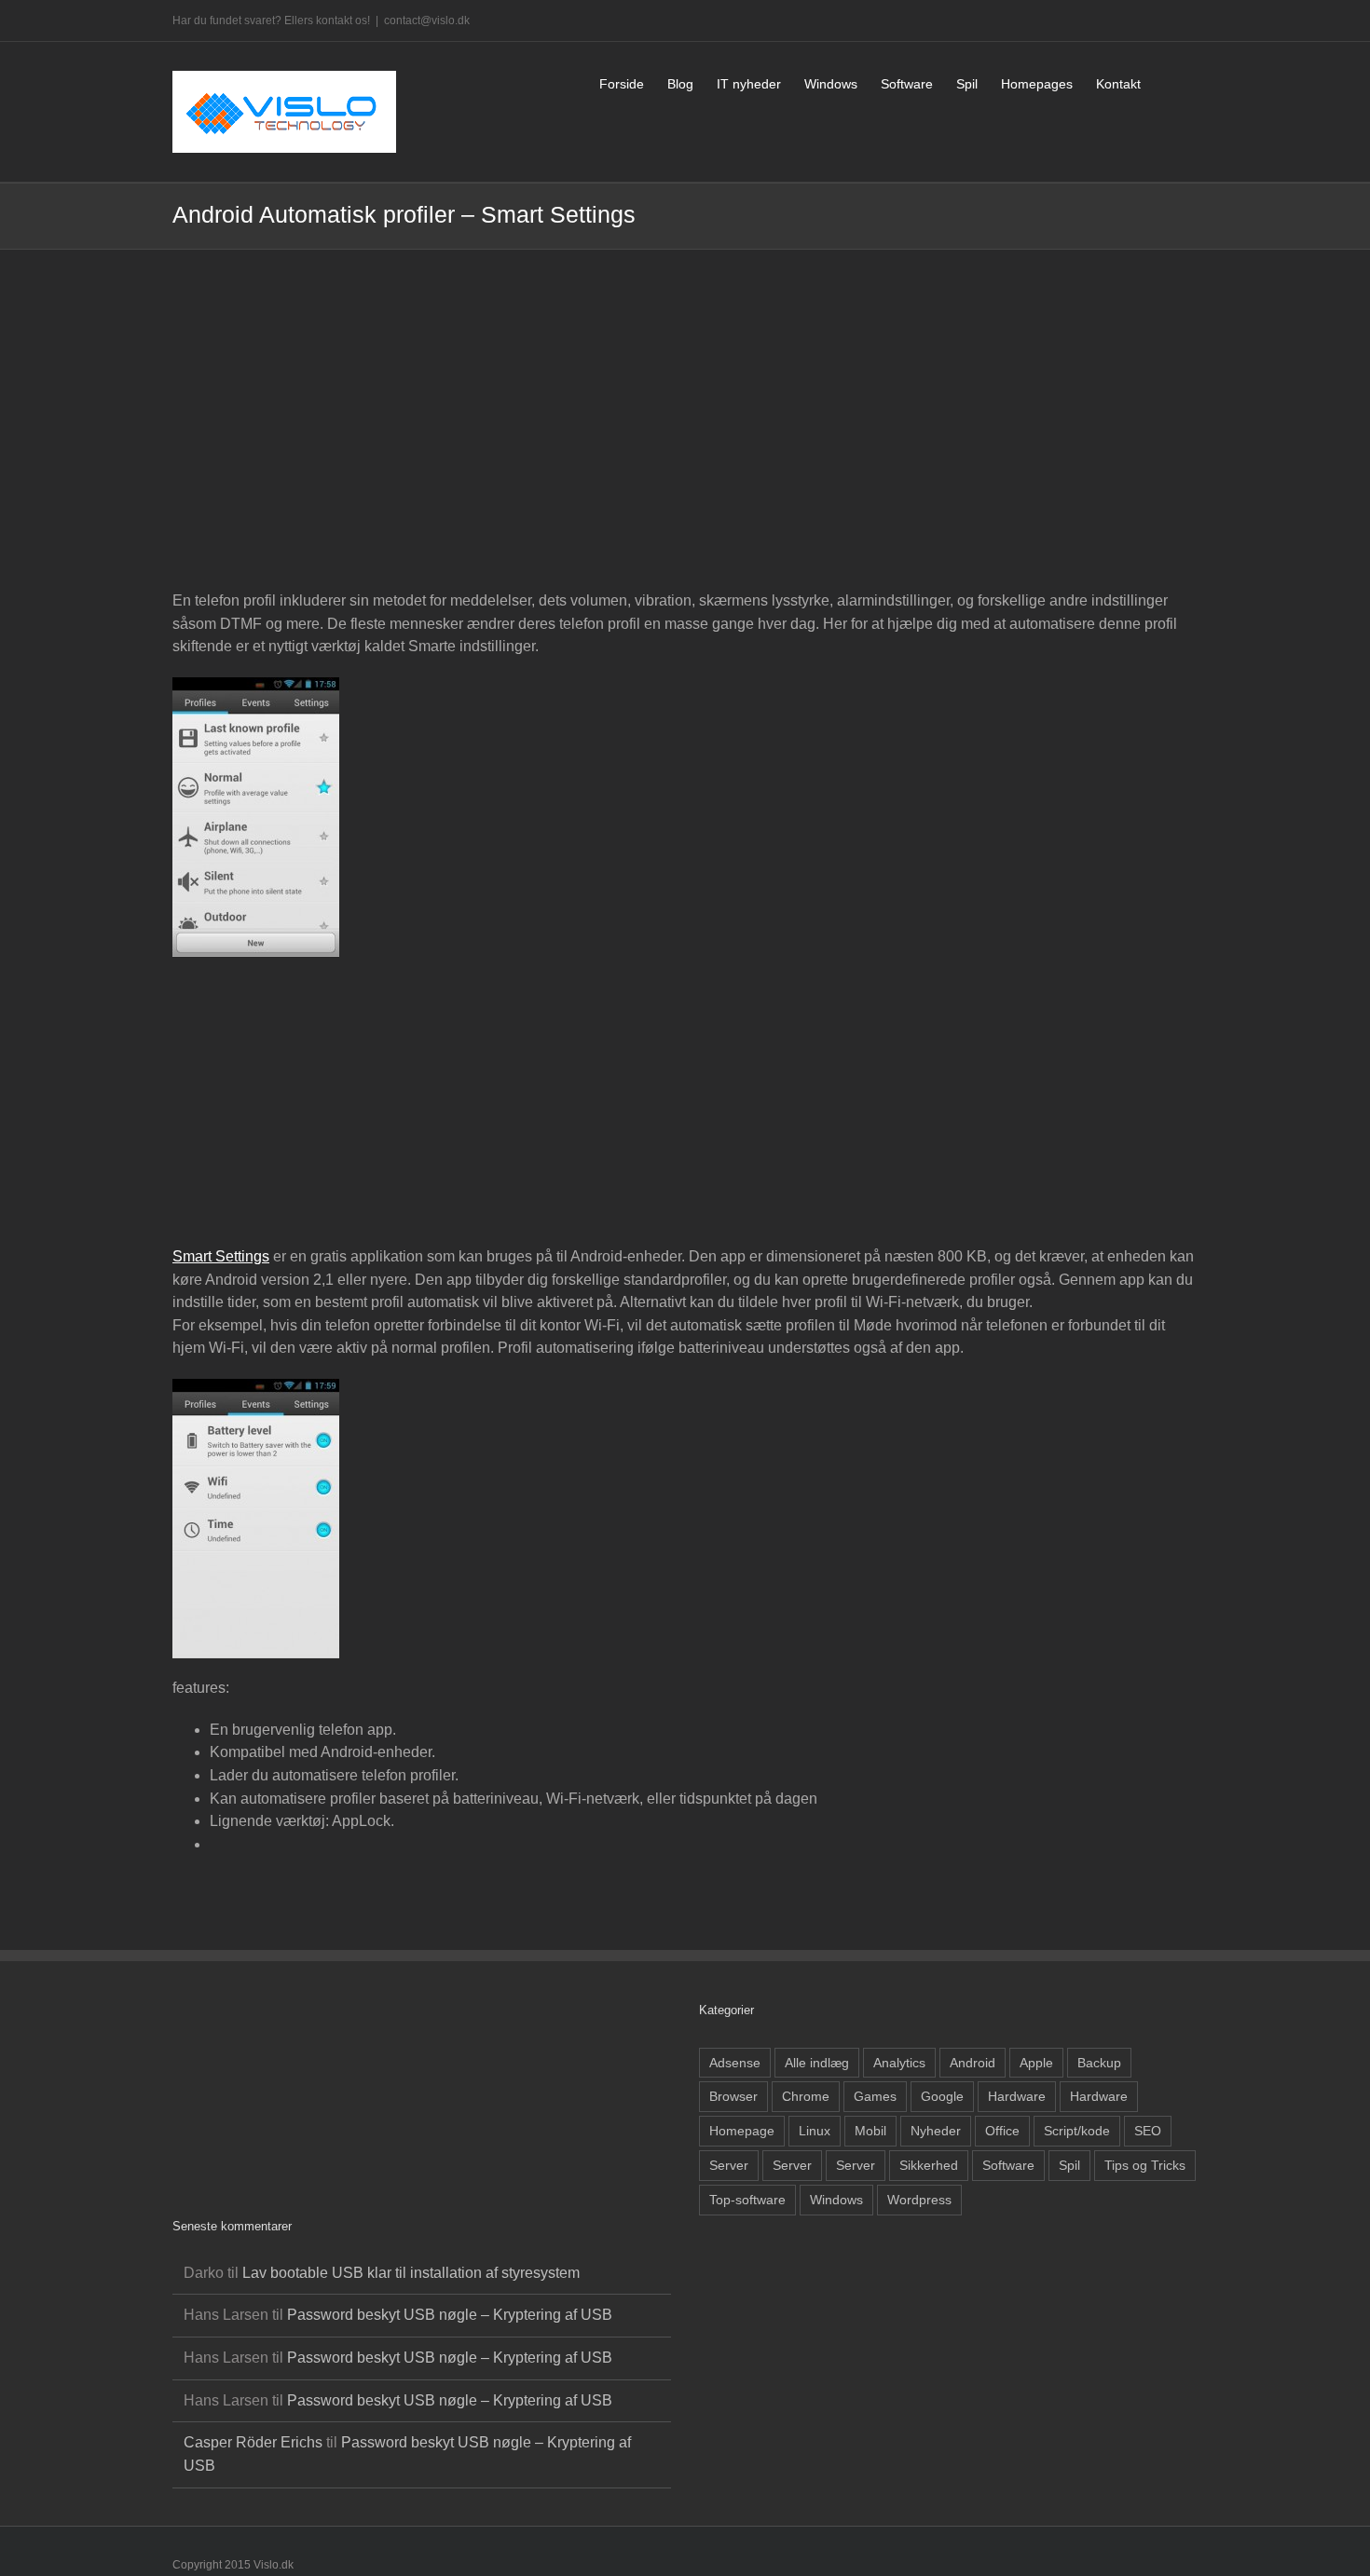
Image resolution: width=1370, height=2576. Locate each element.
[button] (1169, 82)
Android (973, 2063)
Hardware (1017, 2096)
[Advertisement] (685, 441)
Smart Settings (221, 1256)
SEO (1148, 2131)
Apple (1036, 2063)
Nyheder (936, 2131)
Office (1002, 2131)
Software (1008, 2165)
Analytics (899, 2063)
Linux (815, 2131)
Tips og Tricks (1145, 2165)
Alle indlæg (817, 2063)
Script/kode (1077, 2131)
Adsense (735, 2063)
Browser (733, 2096)
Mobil (870, 2131)
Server (729, 2165)
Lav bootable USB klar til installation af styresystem (411, 2273)
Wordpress (919, 2200)
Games (875, 2096)
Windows (836, 2200)
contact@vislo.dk (427, 20)
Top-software (747, 2200)
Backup (1099, 2063)
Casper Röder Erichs (253, 2442)
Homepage (742, 2131)
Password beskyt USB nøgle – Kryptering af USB (450, 2315)
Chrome (806, 2096)
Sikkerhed (929, 2165)
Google (942, 2096)
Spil (1069, 2165)
